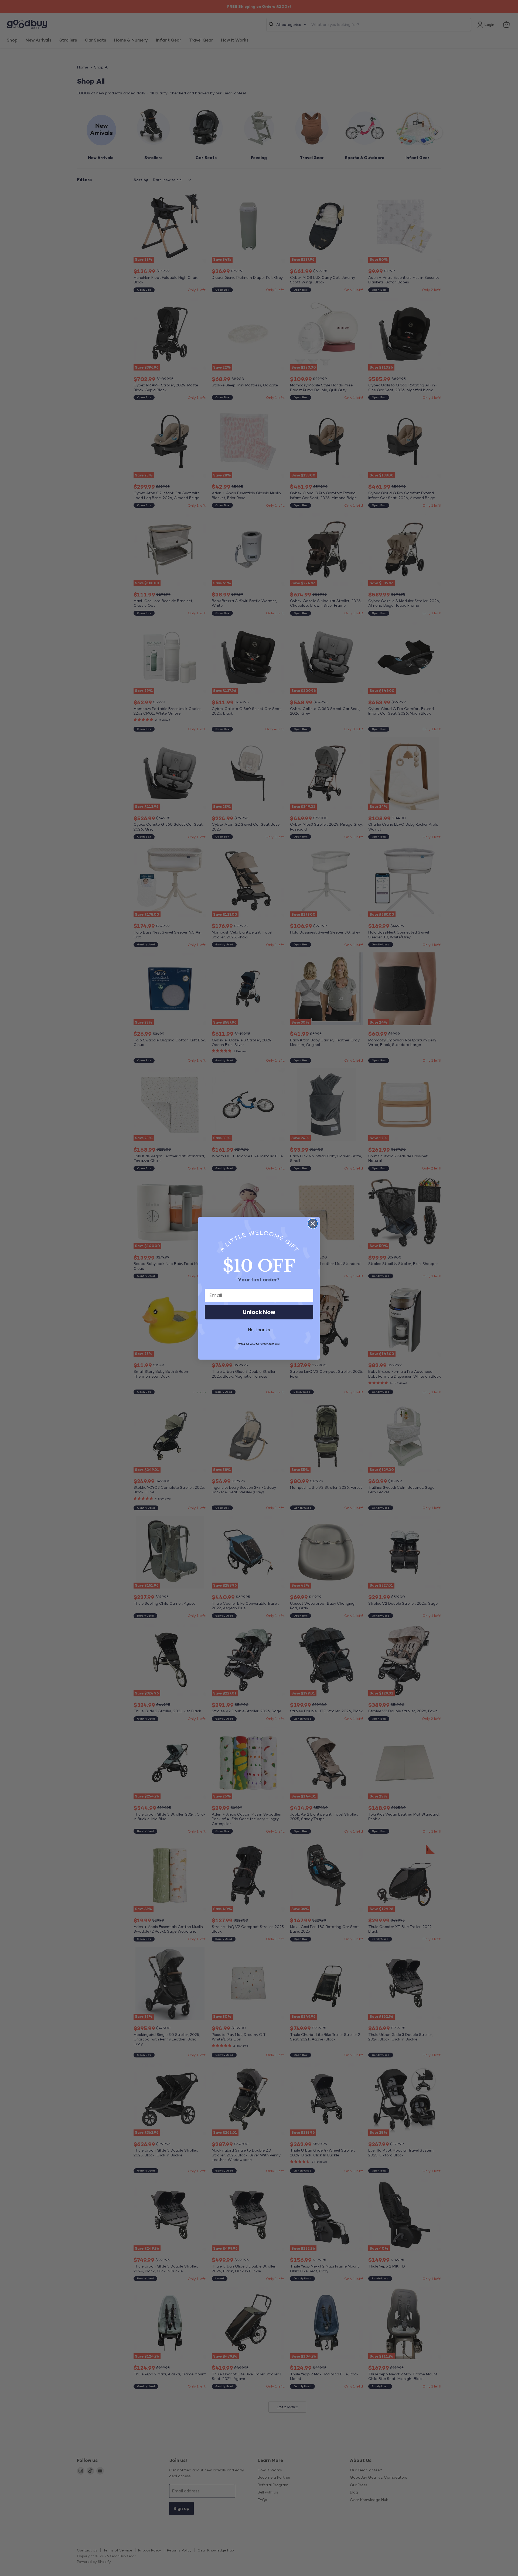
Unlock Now (259, 1312)
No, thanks (259, 1330)
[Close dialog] (313, 1224)
